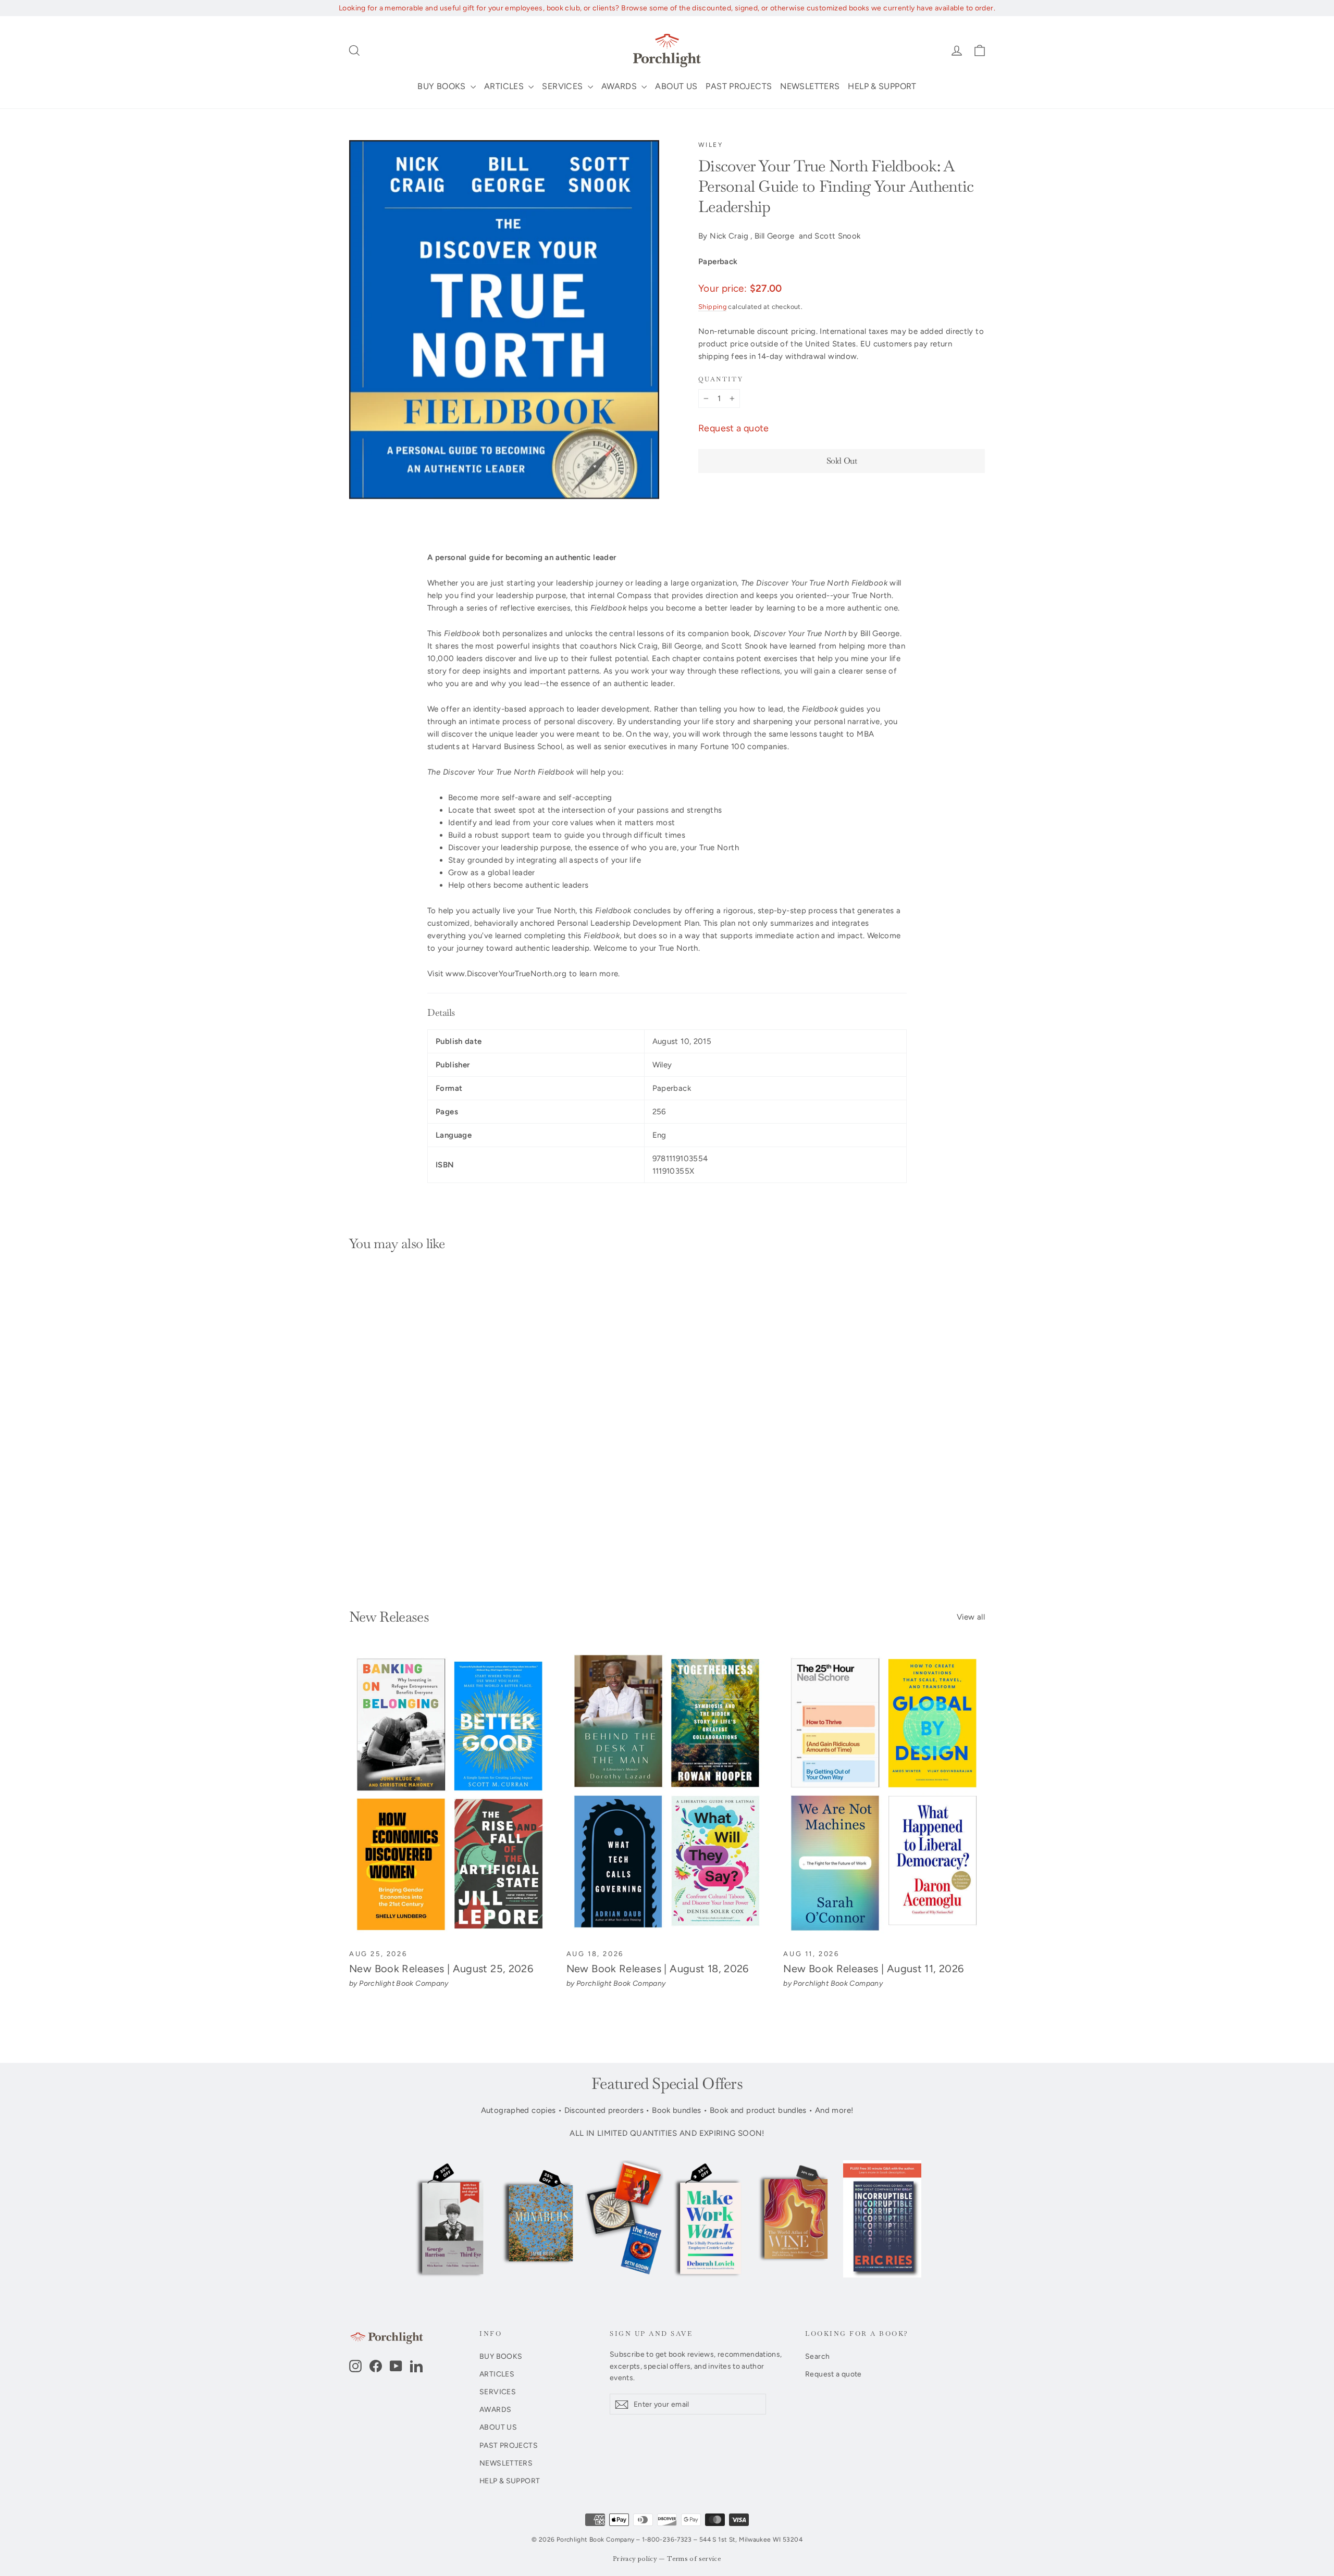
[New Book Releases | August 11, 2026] (884, 1795)
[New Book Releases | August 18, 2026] (667, 1795)
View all (971, 1617)
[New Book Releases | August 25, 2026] (450, 1795)
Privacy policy (635, 2559)
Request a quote (734, 428)
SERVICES (563, 86)
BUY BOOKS (443, 86)
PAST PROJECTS (739, 86)
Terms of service (694, 2559)
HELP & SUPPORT (882, 86)
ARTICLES (505, 86)
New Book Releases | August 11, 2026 (873, 1969)
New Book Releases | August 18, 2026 (658, 1969)
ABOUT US (676, 86)
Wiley (711, 145)
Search (817, 2356)
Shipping (712, 307)
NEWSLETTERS (810, 86)
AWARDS (620, 86)
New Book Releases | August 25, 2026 (441, 1969)
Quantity (721, 379)
